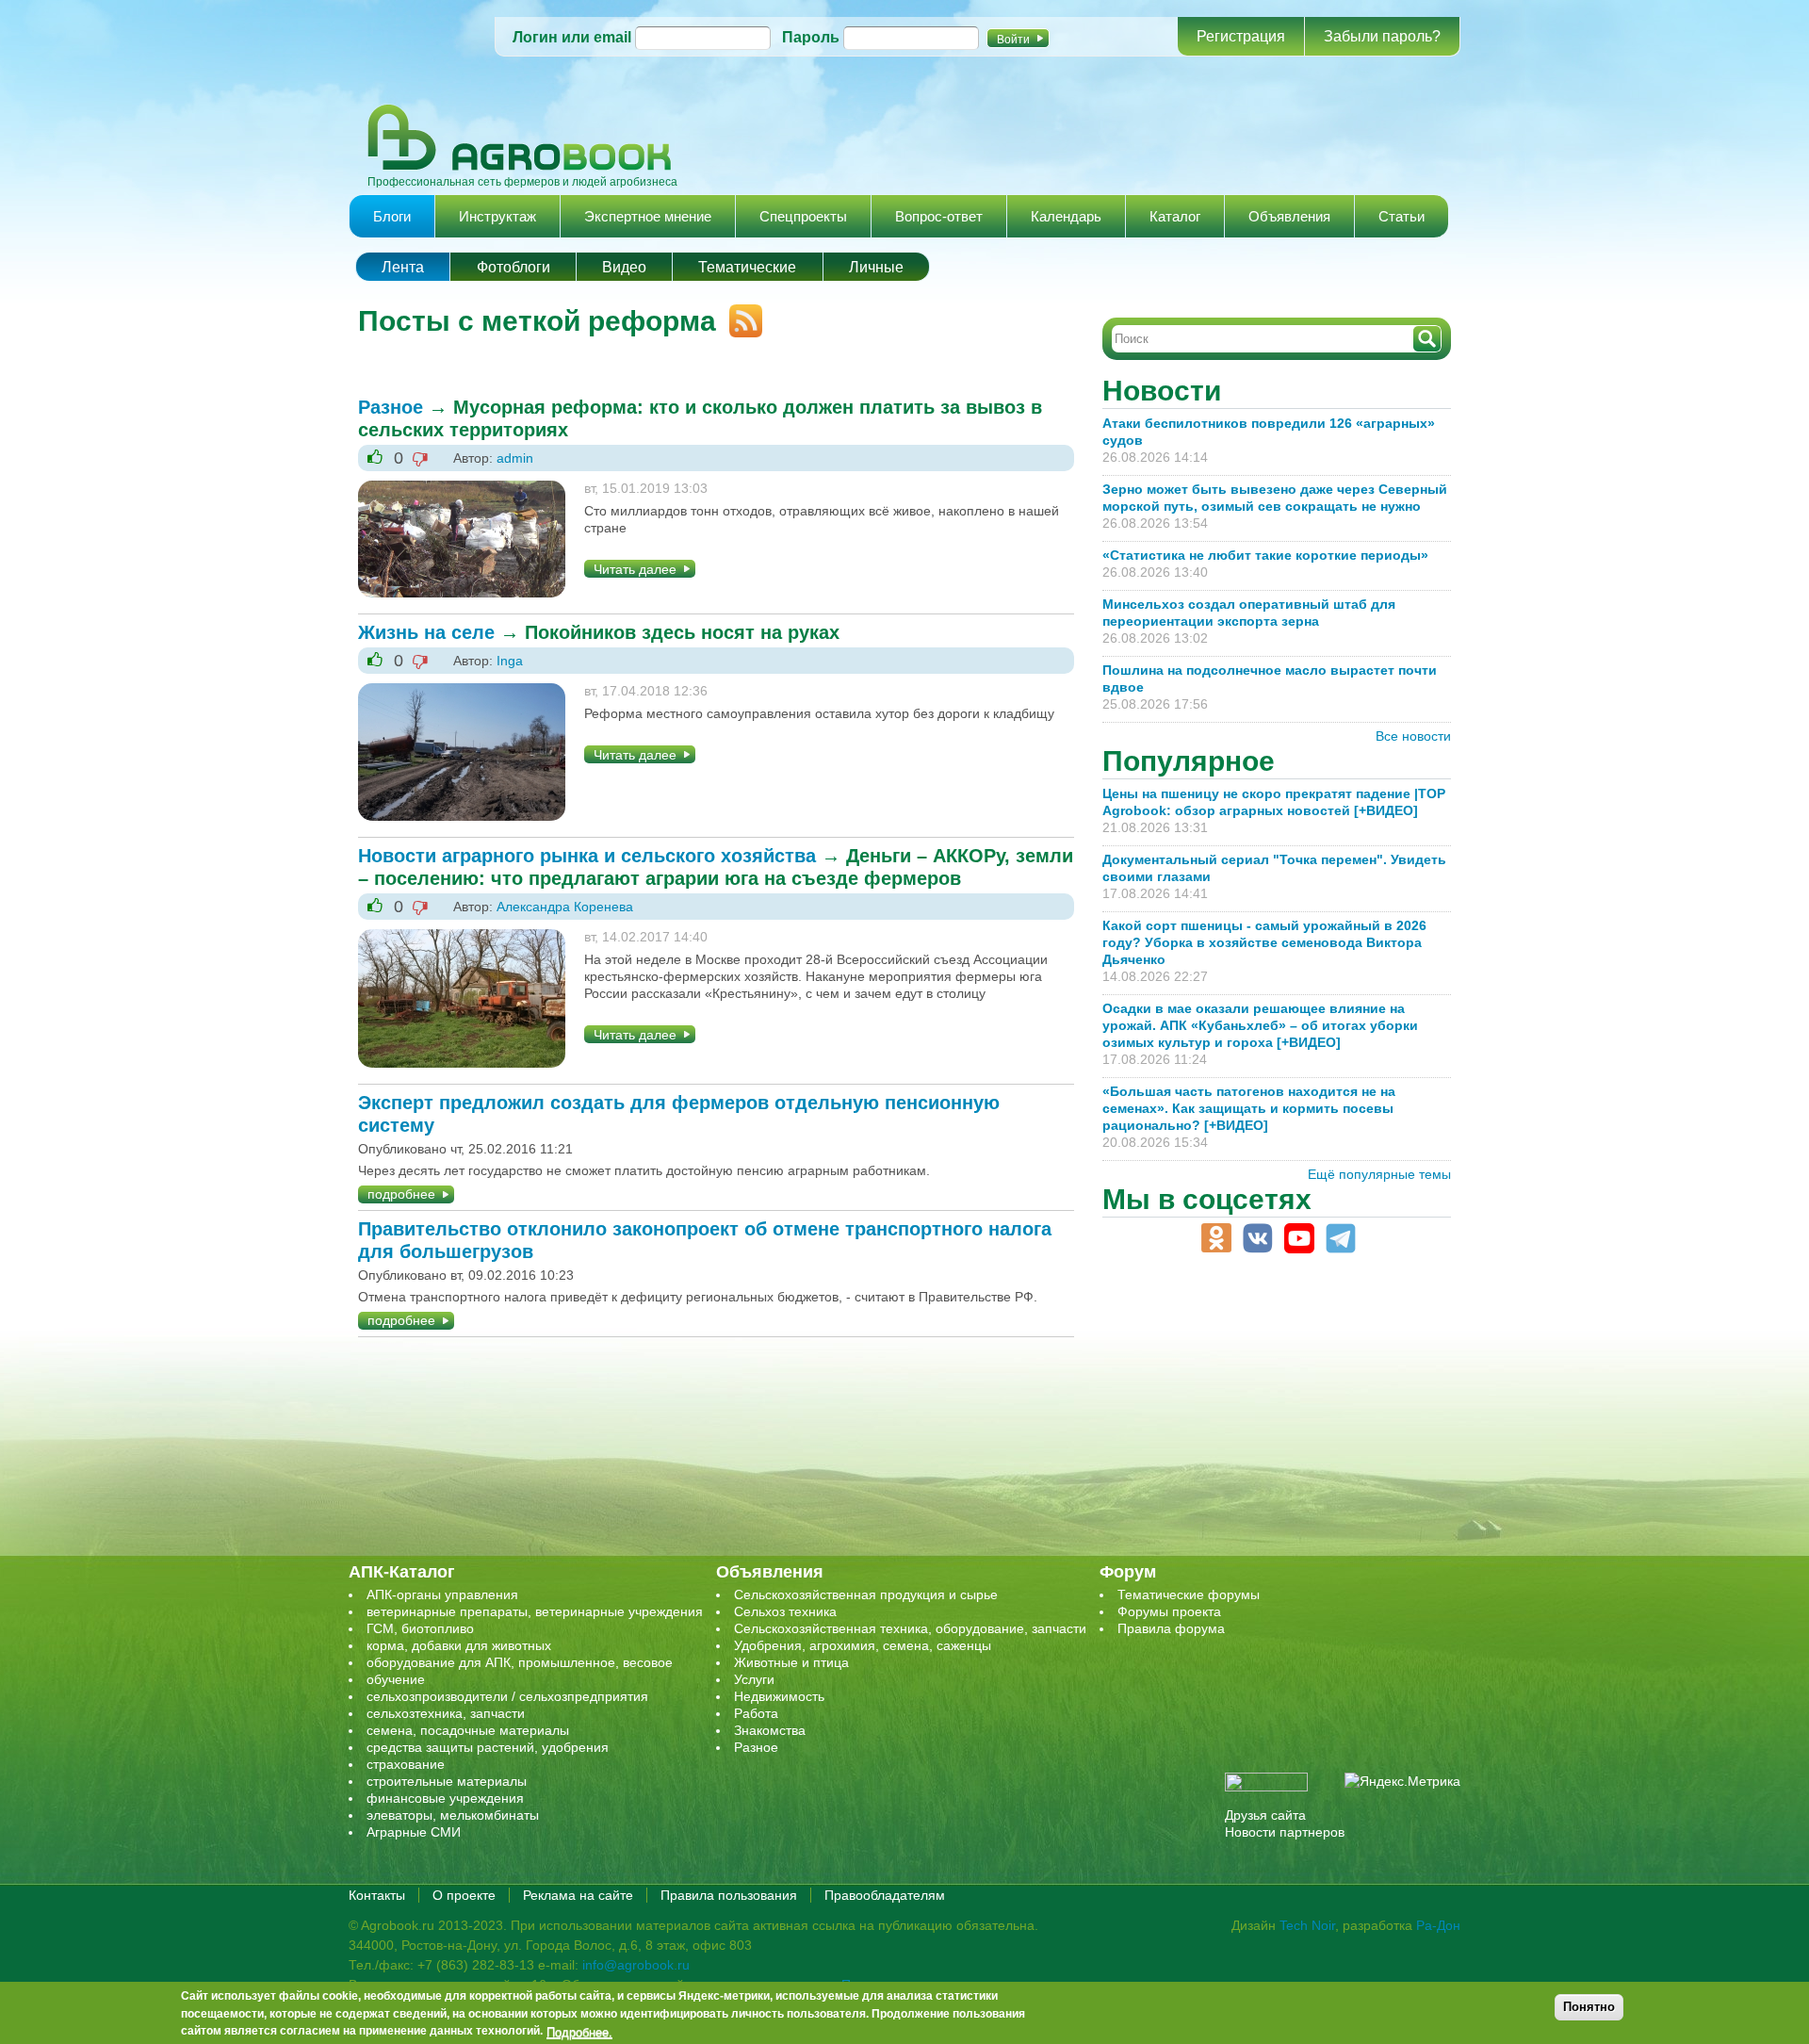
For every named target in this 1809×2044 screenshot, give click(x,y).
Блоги (392, 216)
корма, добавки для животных (459, 1645)
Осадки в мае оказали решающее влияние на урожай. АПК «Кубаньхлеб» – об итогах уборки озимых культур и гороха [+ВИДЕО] (1260, 1025)
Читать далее (635, 569)
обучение (396, 1679)
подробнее (401, 1194)
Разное (391, 407)
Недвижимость (779, 1696)
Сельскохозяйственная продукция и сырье (866, 1594)
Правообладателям (885, 1895)
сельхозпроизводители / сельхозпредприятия (507, 1696)
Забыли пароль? (1382, 36)
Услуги (754, 1679)
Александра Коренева (565, 907)
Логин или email (572, 37)
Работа (756, 1713)
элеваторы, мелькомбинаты (453, 1815)
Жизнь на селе (426, 632)
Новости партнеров (1285, 1832)
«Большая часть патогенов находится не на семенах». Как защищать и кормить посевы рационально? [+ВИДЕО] (1249, 1108)
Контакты (377, 1895)
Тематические (747, 267)
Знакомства (770, 1730)
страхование (406, 1764)
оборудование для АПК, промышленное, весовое (520, 1662)
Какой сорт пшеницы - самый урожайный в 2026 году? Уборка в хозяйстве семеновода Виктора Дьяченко (1264, 942)
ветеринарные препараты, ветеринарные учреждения (535, 1611)
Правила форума (1171, 1628)
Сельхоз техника (785, 1611)
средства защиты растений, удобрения (488, 1747)
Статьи (1402, 216)
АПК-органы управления (442, 1594)
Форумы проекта (1169, 1611)
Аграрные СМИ (414, 1832)
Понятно (1589, 2007)
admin (515, 458)
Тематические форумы (1189, 1594)
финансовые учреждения (445, 1798)
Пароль (811, 37)
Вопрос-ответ (939, 216)
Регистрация (1241, 36)
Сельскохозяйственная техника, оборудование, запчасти (910, 1628)
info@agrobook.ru (636, 1965)
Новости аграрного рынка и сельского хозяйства (587, 856)
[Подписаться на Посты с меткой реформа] (739, 313)
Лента (403, 267)
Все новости (1413, 736)
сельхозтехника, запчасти (446, 1713)
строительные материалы (447, 1781)
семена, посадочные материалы (468, 1730)
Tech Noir (1307, 1925)
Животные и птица (791, 1662)
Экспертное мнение (648, 216)
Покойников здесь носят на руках (682, 632)
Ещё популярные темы (1379, 1174)
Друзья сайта (1265, 1815)
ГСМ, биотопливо (420, 1628)
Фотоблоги (513, 267)
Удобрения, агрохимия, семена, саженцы (863, 1645)
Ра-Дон (1438, 1925)
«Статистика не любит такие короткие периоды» (1265, 555)
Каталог (1175, 216)
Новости (1162, 391)
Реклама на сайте (578, 1895)
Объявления (1289, 216)
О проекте (464, 1895)
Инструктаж (497, 216)
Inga (510, 661)
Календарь (1066, 216)
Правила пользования (729, 1895)
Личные (876, 267)
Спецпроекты (803, 216)
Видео (624, 267)
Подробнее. (579, 2032)
